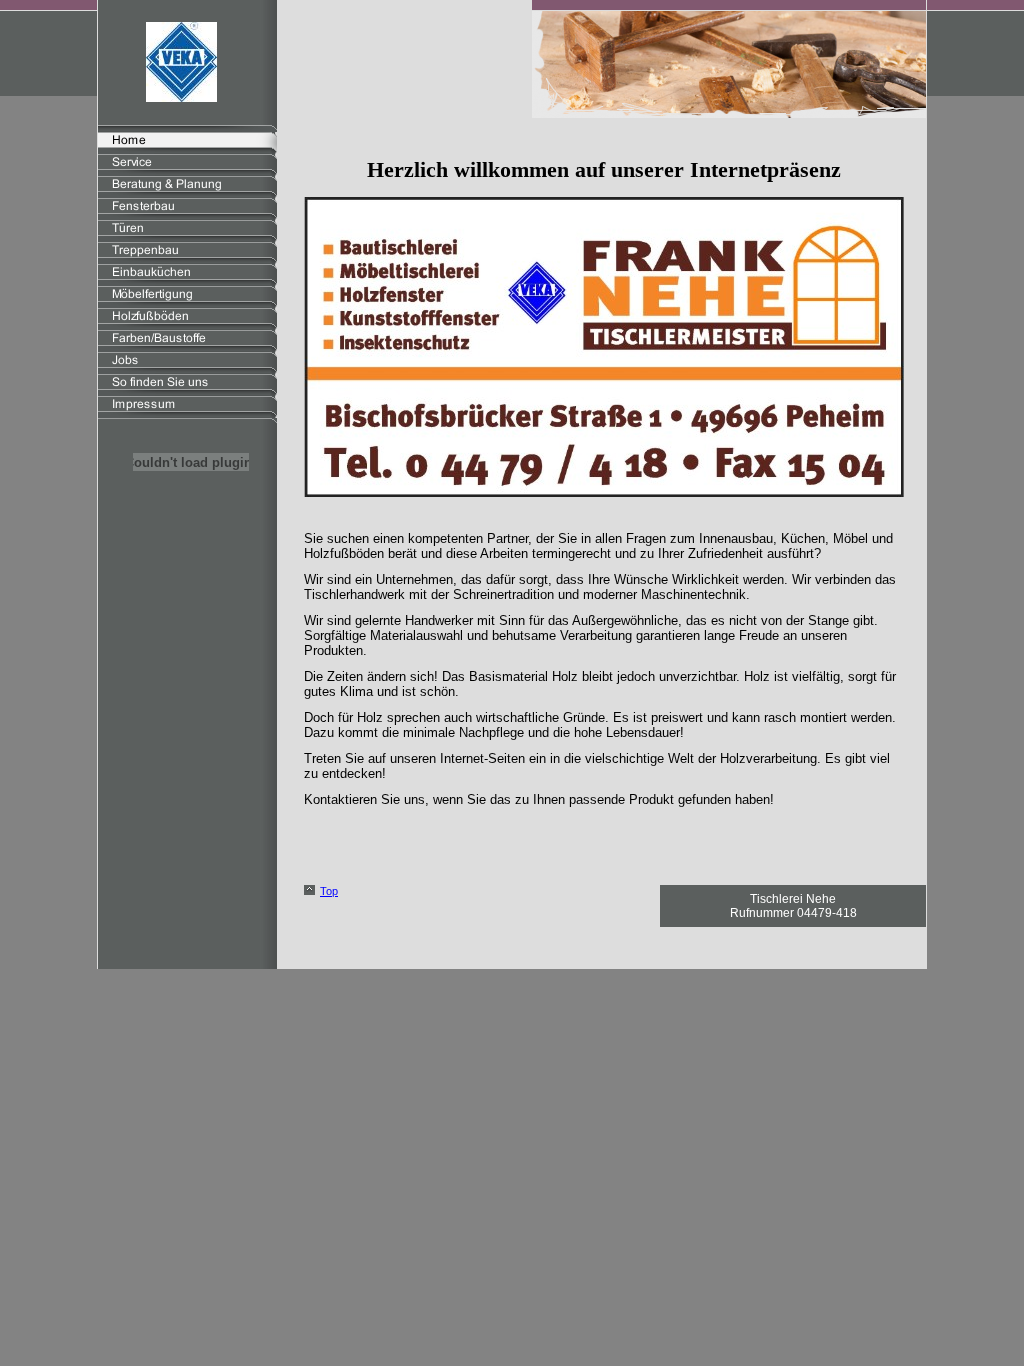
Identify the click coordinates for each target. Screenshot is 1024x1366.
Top (329, 891)
